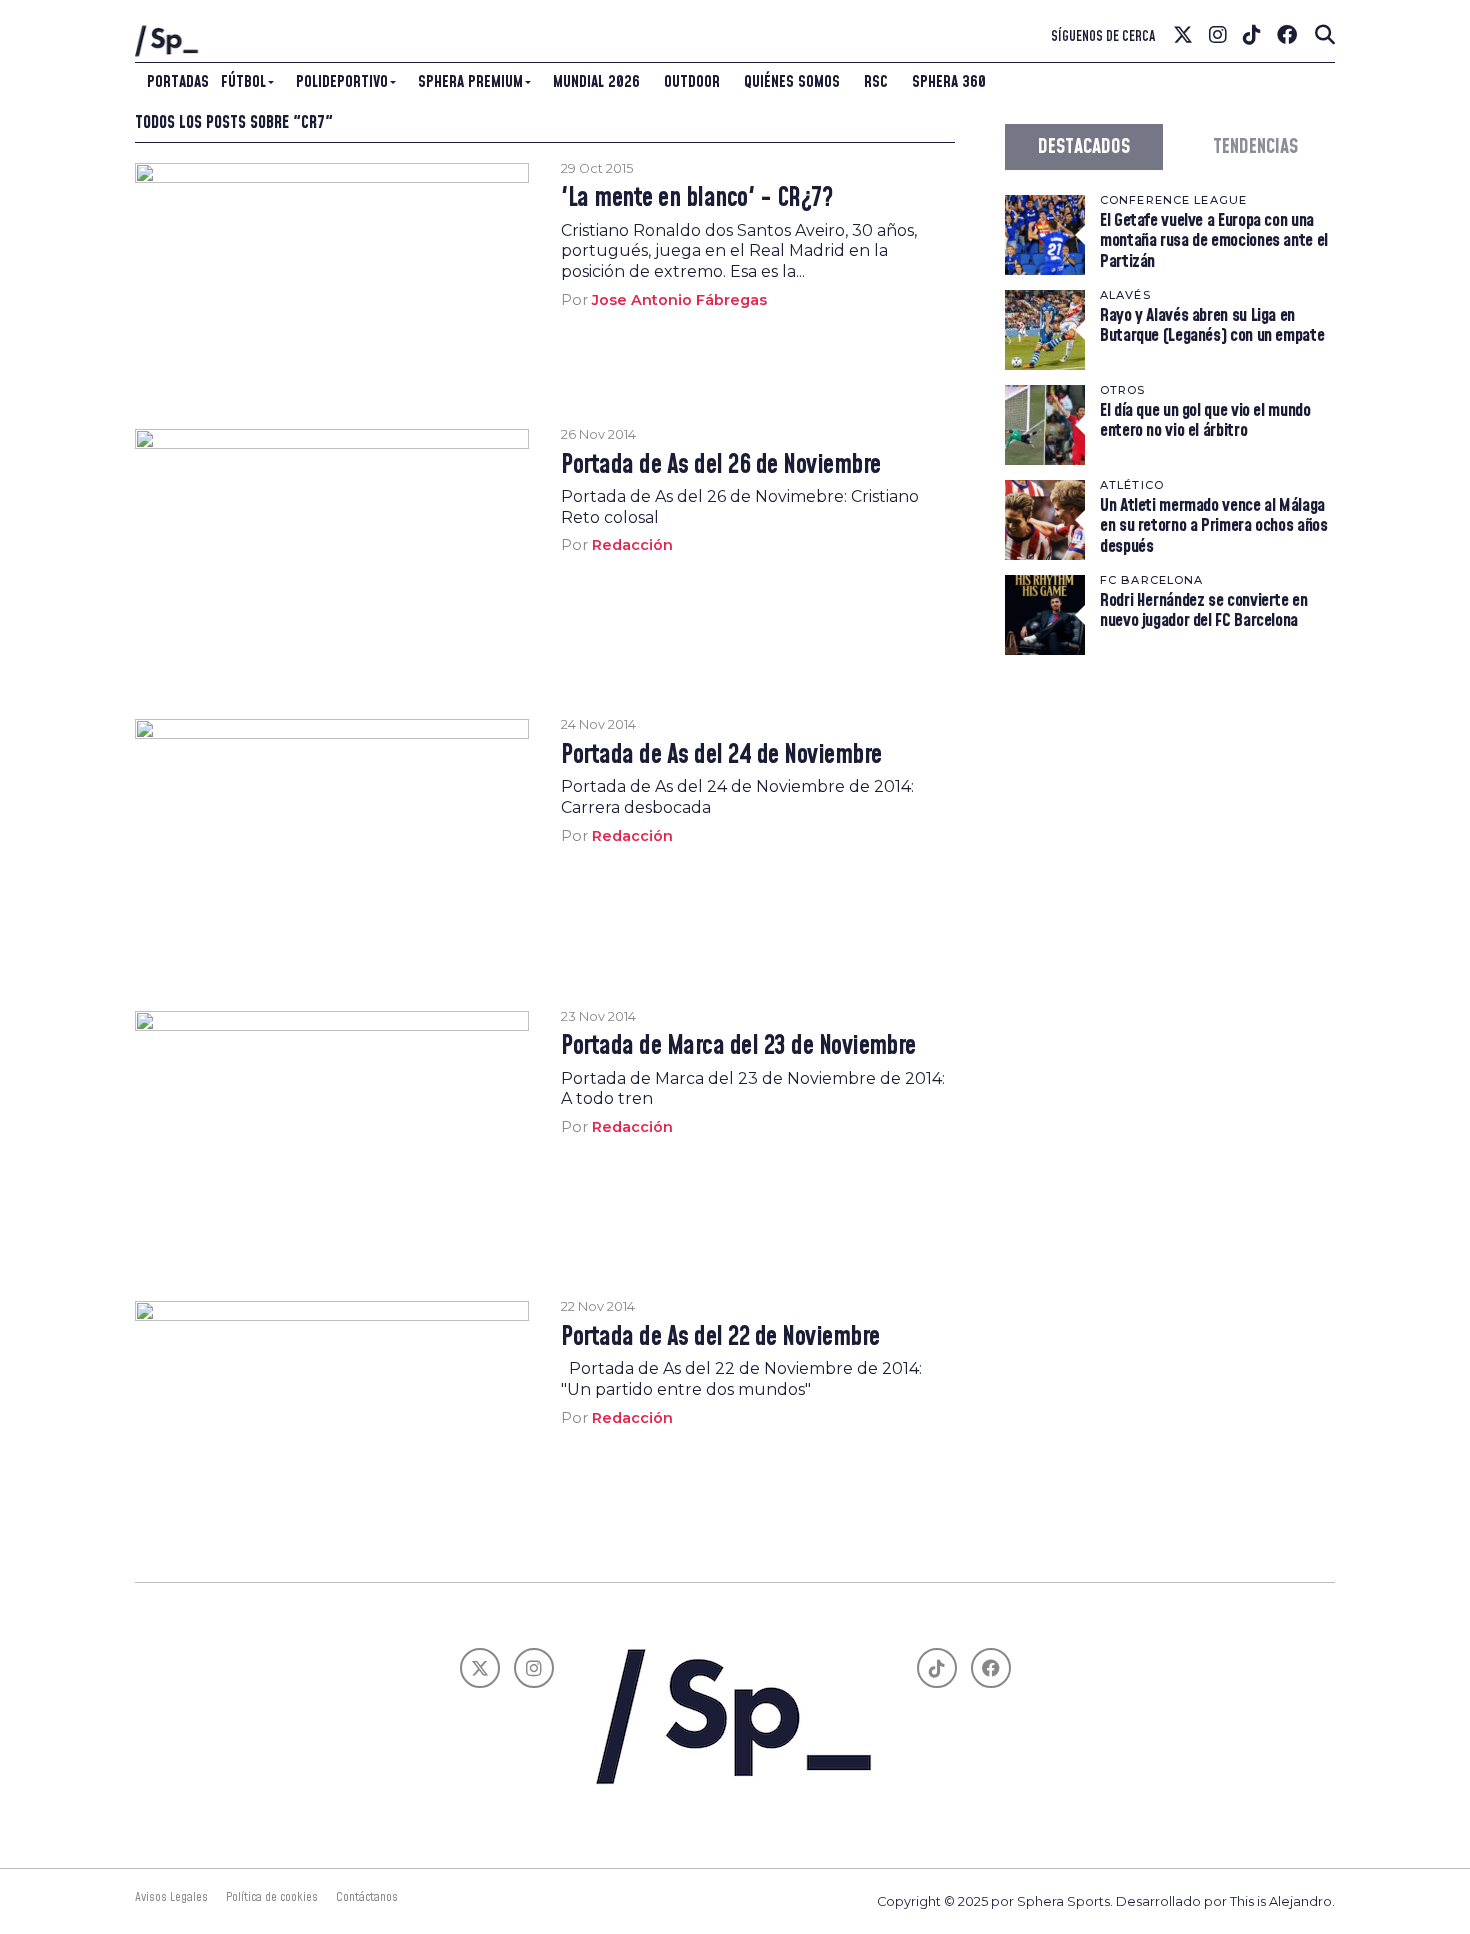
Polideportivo (342, 82)
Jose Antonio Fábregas (679, 300)
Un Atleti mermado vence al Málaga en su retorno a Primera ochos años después (1214, 525)
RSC (876, 82)
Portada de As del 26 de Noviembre (720, 466)
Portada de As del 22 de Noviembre (720, 1338)
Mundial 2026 (596, 82)
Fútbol (243, 82)
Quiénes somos (792, 82)
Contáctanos (367, 1897)
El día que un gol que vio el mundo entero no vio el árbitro (1205, 420)
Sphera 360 (949, 82)
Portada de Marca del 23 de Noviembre (738, 1047)
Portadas (178, 82)
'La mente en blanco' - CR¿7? (696, 199)
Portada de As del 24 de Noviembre (721, 756)
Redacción (632, 545)
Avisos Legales (171, 1897)
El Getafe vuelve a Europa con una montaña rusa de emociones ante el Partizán (1214, 240)
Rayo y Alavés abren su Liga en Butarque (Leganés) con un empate (1212, 325)
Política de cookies (272, 1897)
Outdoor (692, 82)
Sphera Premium (470, 82)
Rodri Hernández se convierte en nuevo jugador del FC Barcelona (1204, 610)
